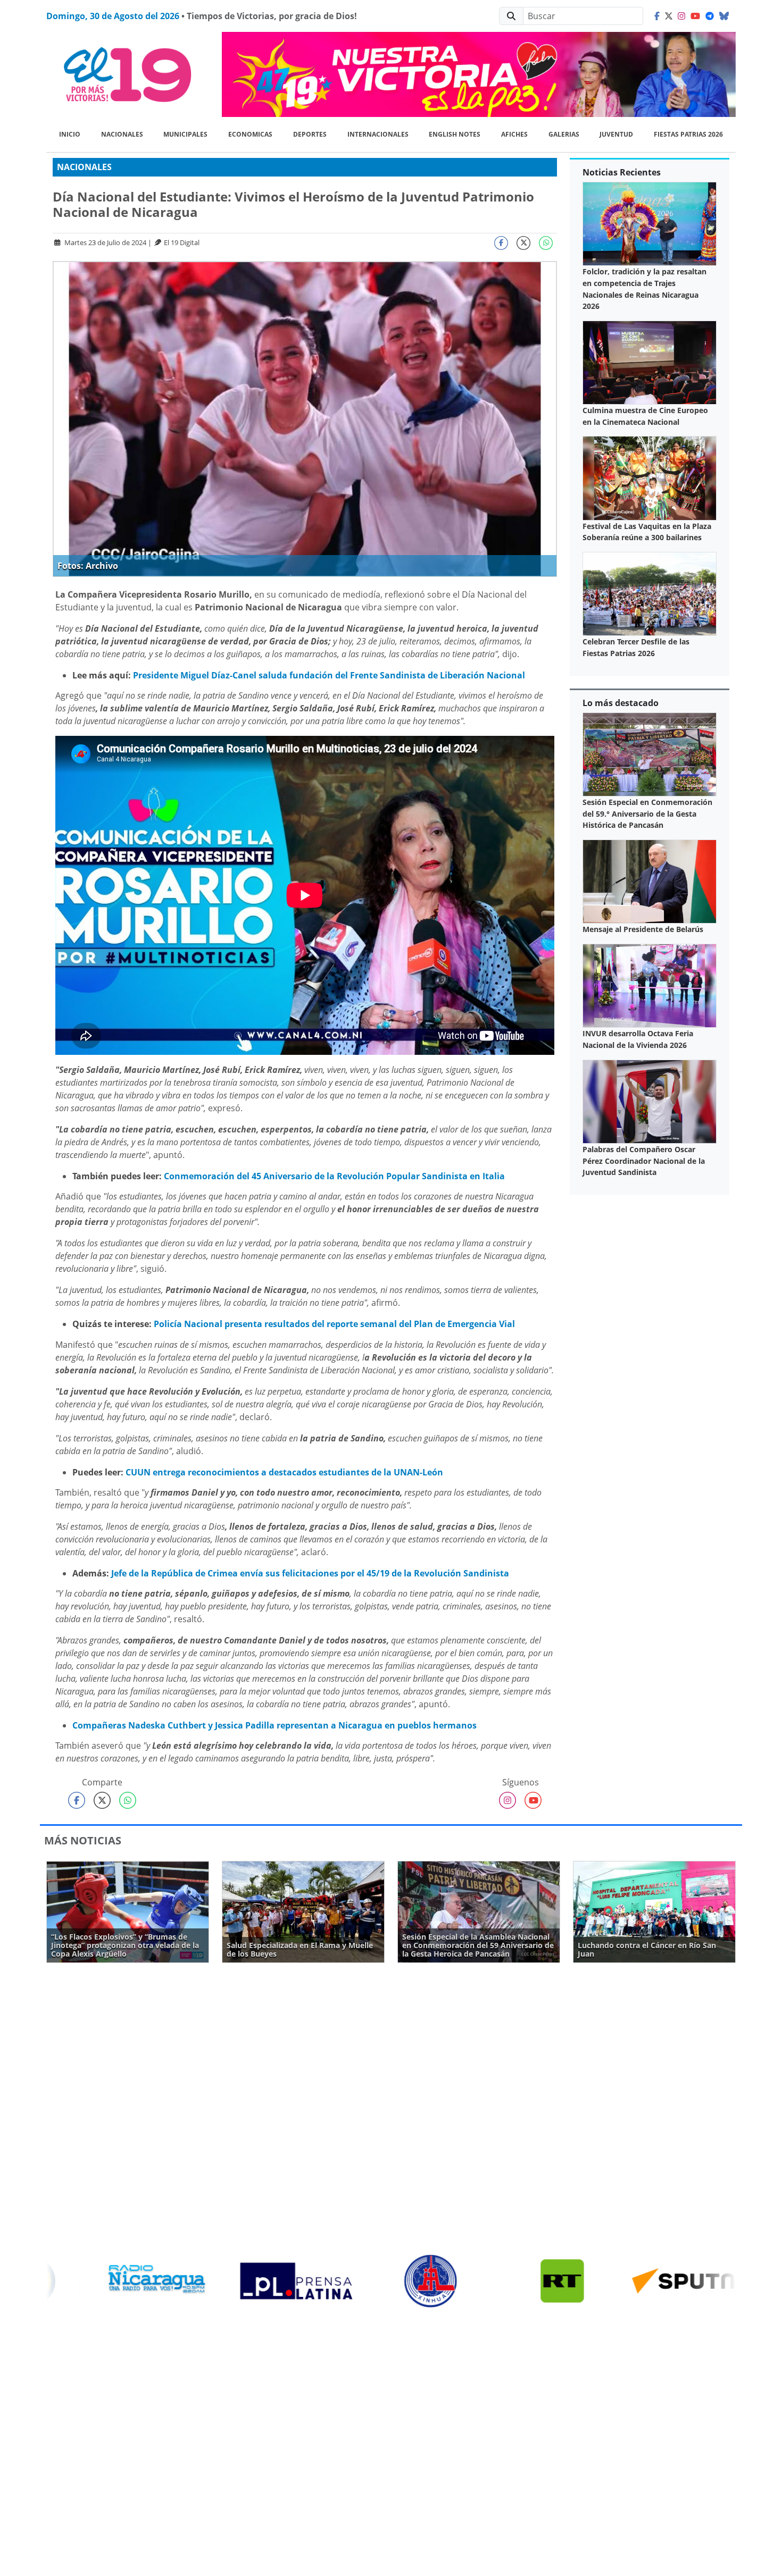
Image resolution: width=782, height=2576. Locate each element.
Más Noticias (83, 1840)
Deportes (310, 134)
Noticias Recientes (622, 172)
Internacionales (378, 134)
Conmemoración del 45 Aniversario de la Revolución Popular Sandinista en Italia (334, 1176)
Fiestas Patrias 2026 (688, 134)
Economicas (250, 134)
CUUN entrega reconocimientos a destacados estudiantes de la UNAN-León (284, 1472)
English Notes (455, 134)
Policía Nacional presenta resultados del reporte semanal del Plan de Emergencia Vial (334, 1324)
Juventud (616, 134)
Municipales (185, 134)
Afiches (514, 134)
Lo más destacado (621, 703)
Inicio (70, 134)
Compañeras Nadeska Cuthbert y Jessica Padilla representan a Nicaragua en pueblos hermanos (274, 1725)
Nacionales (122, 134)
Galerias (564, 134)
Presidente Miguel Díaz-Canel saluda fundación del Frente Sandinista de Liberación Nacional (329, 675)
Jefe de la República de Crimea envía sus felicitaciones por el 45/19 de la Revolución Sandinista (310, 1573)
